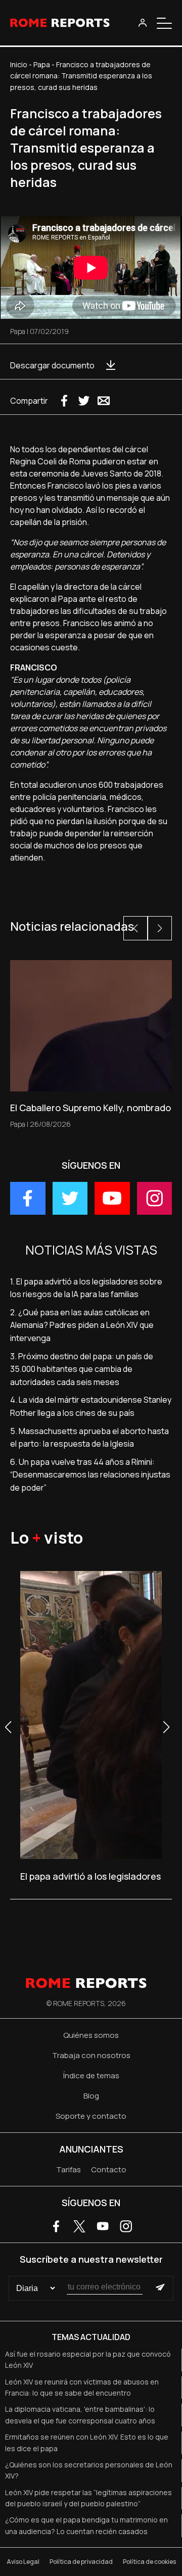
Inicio (19, 64)
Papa (42, 64)
